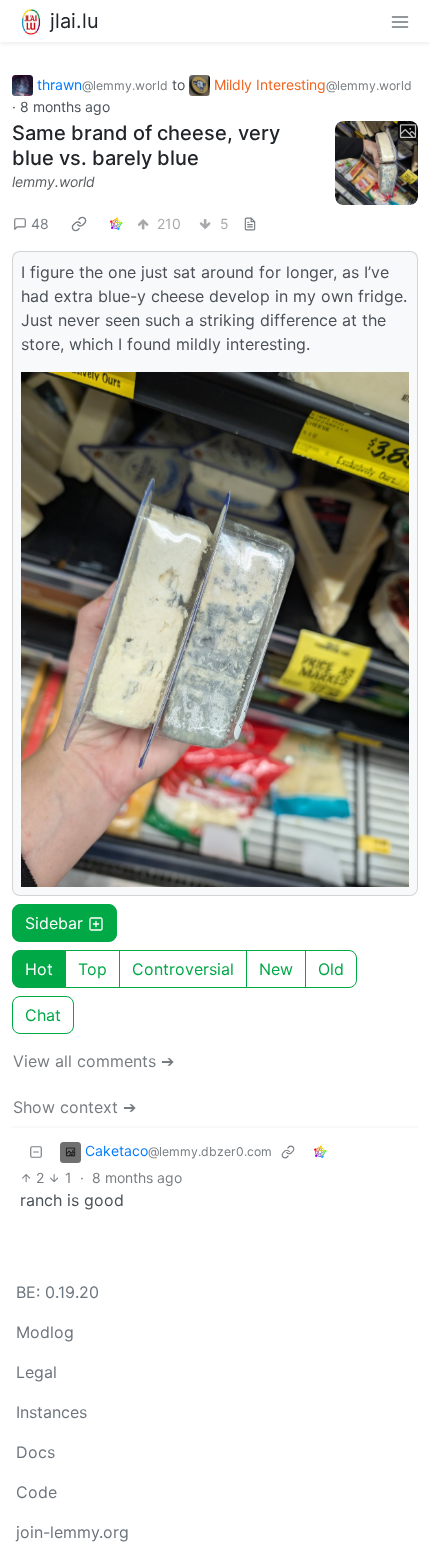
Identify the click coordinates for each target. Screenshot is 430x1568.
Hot (39, 969)
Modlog (45, 1332)
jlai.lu (74, 21)
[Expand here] (377, 163)
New (276, 969)
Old (331, 969)
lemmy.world (53, 181)
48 (40, 223)
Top (92, 969)
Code (36, 1492)
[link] (79, 224)
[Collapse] (36, 1151)
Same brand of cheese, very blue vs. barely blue (146, 145)
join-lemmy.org (72, 1532)
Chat (43, 1015)
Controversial (183, 969)
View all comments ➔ (93, 1061)
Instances (51, 1412)
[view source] (250, 223)
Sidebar (54, 923)
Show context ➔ (74, 1107)
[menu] (400, 21)
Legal (36, 1372)
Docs (35, 1452)
